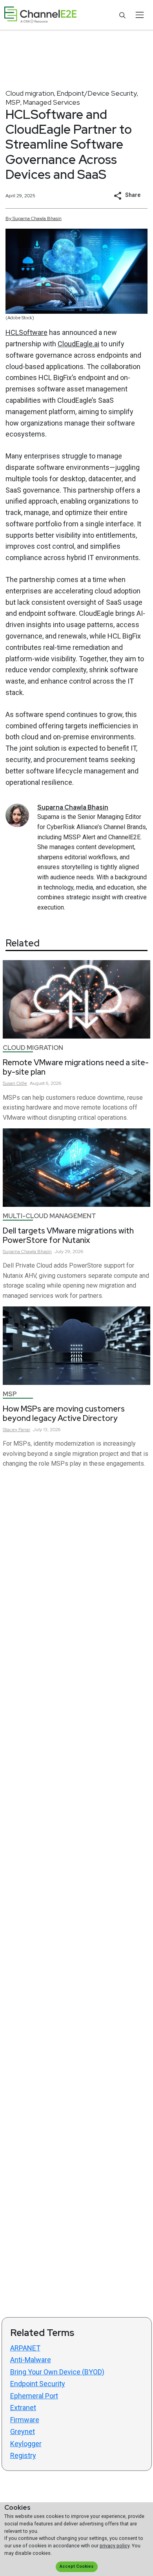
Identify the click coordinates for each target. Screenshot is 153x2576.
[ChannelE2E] (40, 15)
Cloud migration (30, 93)
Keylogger (26, 2444)
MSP (13, 102)
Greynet (23, 2431)
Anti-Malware (31, 2360)
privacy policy (115, 2546)
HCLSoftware (26, 332)
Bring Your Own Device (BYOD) (57, 2372)
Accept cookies (76, 2566)
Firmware (25, 2420)
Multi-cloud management (49, 1216)
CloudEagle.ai (78, 344)
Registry (23, 2455)
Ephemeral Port (34, 2396)
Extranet (23, 2408)
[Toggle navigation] (139, 15)
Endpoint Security (38, 2384)
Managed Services (51, 102)
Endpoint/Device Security (97, 93)
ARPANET (25, 2348)
